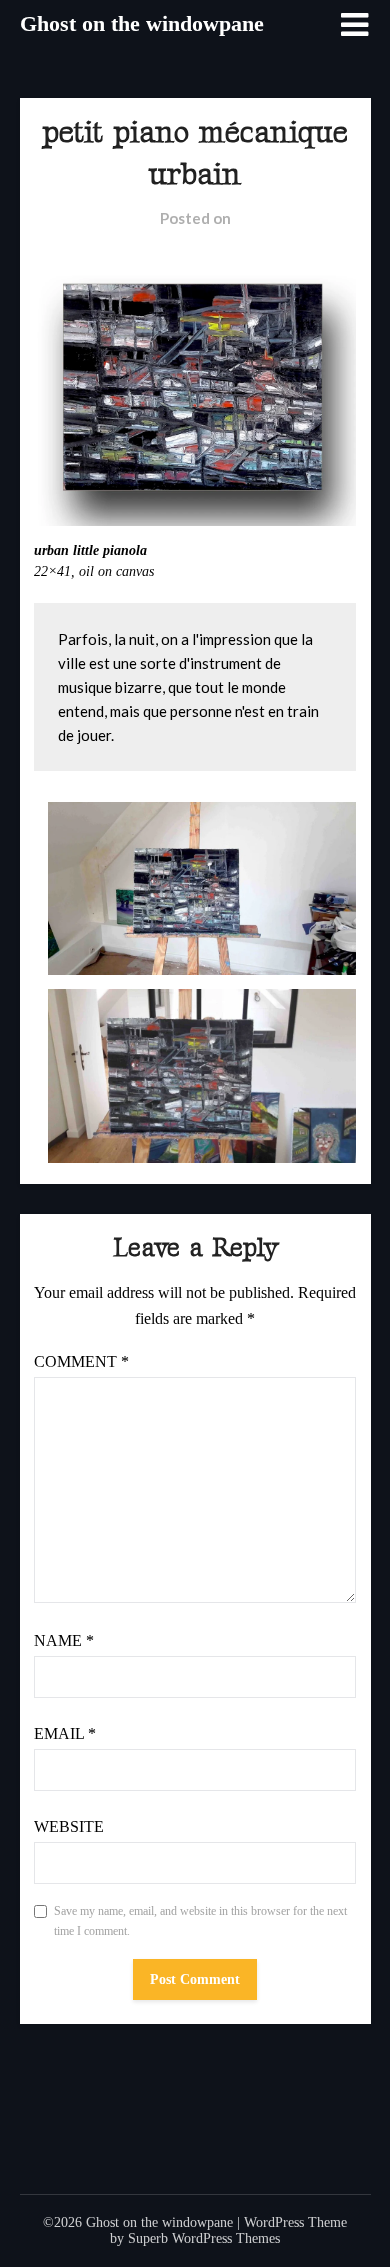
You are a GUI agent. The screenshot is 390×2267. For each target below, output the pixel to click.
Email (65, 1733)
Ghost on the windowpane (142, 23)
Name (64, 1640)
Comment (81, 1361)
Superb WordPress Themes (204, 2238)
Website (69, 1826)
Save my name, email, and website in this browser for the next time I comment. (200, 1921)
